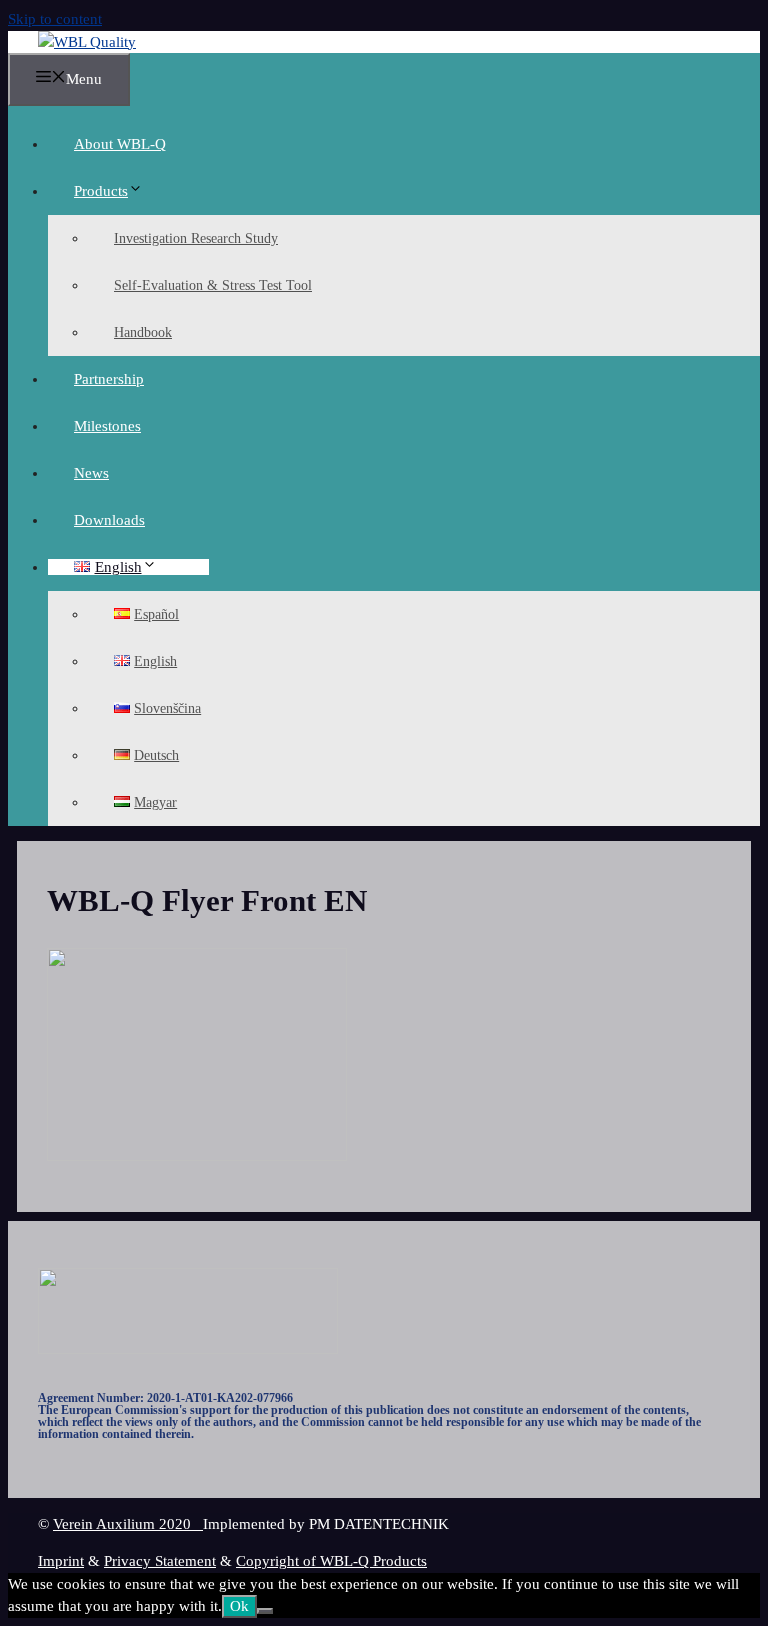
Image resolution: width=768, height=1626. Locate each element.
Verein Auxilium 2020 (128, 1524)
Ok (239, 1606)
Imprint (61, 1561)
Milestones (107, 426)
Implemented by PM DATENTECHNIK (326, 1524)
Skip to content (55, 19)
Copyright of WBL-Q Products (331, 1561)
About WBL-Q (120, 144)
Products (101, 191)
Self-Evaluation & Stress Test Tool (213, 285)
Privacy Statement (160, 1561)
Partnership (109, 379)
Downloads (109, 520)
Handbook (143, 332)
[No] (265, 1611)
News (91, 473)
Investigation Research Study (196, 238)
